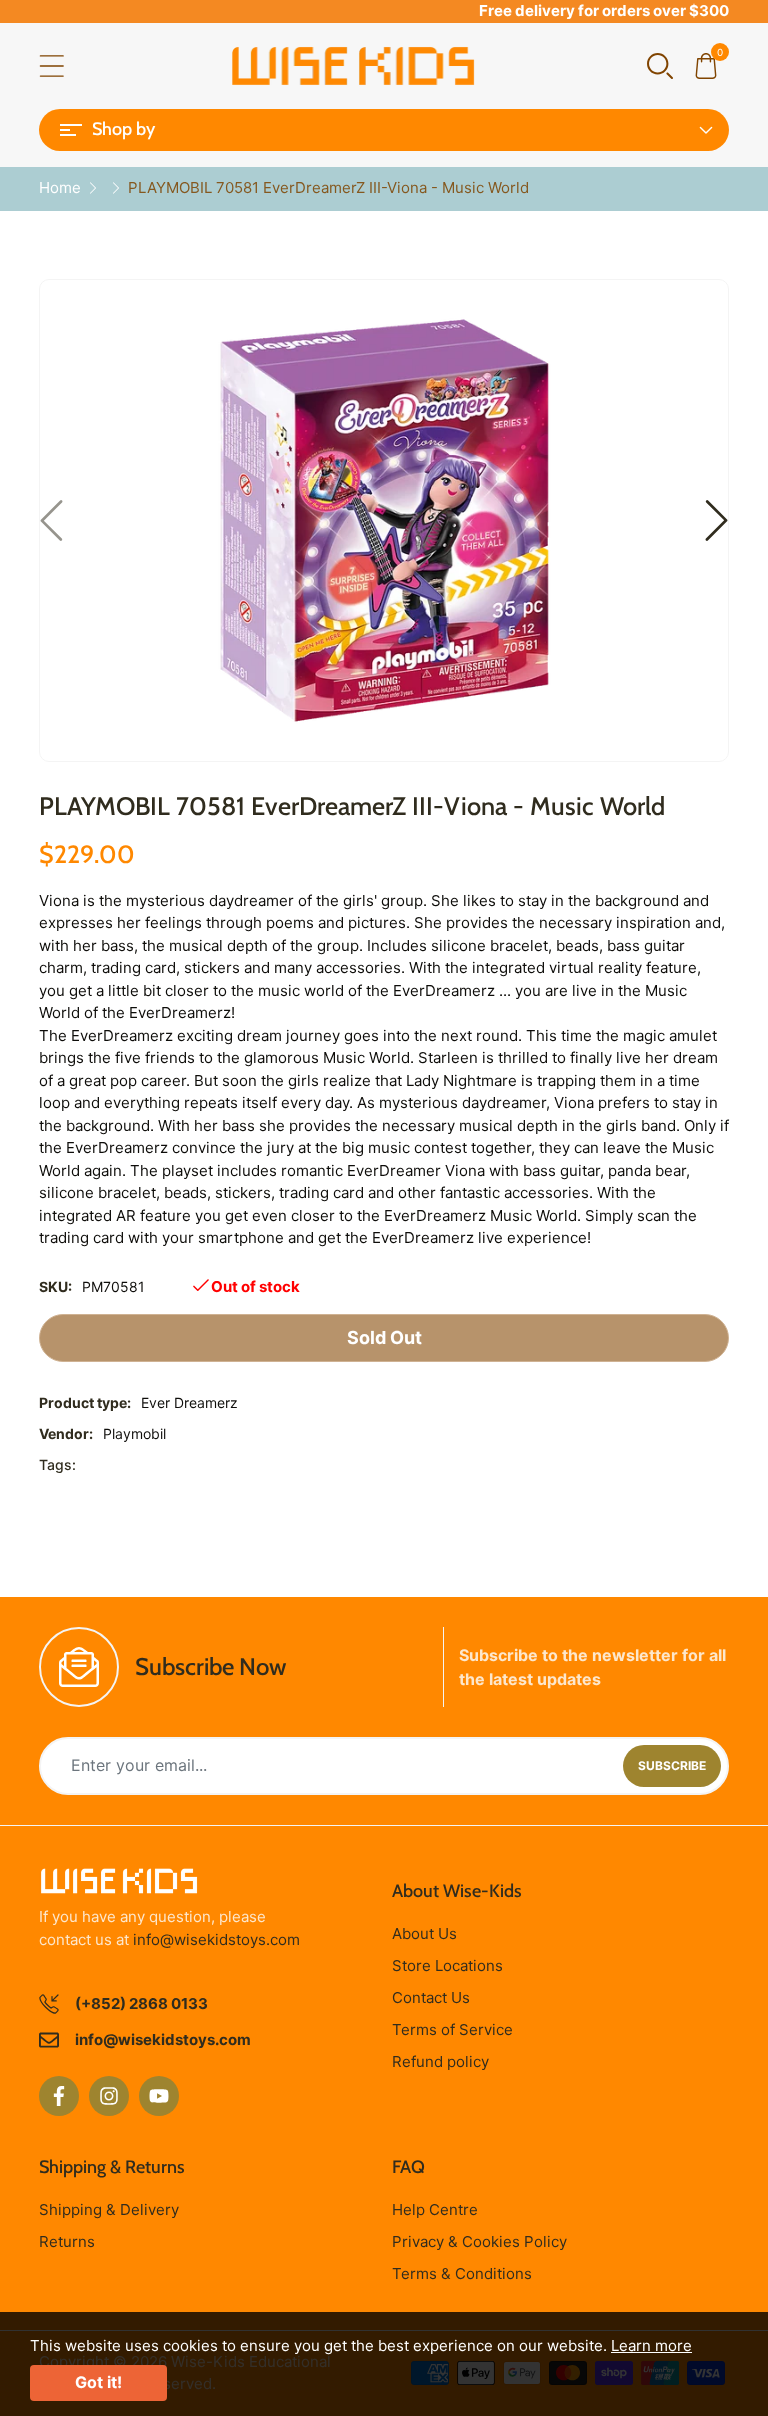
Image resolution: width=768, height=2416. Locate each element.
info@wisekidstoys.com (216, 1939)
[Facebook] (59, 2096)
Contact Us (431, 1997)
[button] (660, 64)
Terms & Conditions (462, 2273)
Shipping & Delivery (109, 2209)
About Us (424, 1933)
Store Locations (447, 1965)
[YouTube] (159, 2096)
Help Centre (435, 2209)
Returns (67, 2241)
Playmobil (134, 1433)
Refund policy (440, 2061)
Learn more (651, 2345)
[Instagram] (109, 2096)
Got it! (98, 2382)
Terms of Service (452, 2029)
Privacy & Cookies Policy (479, 2241)
